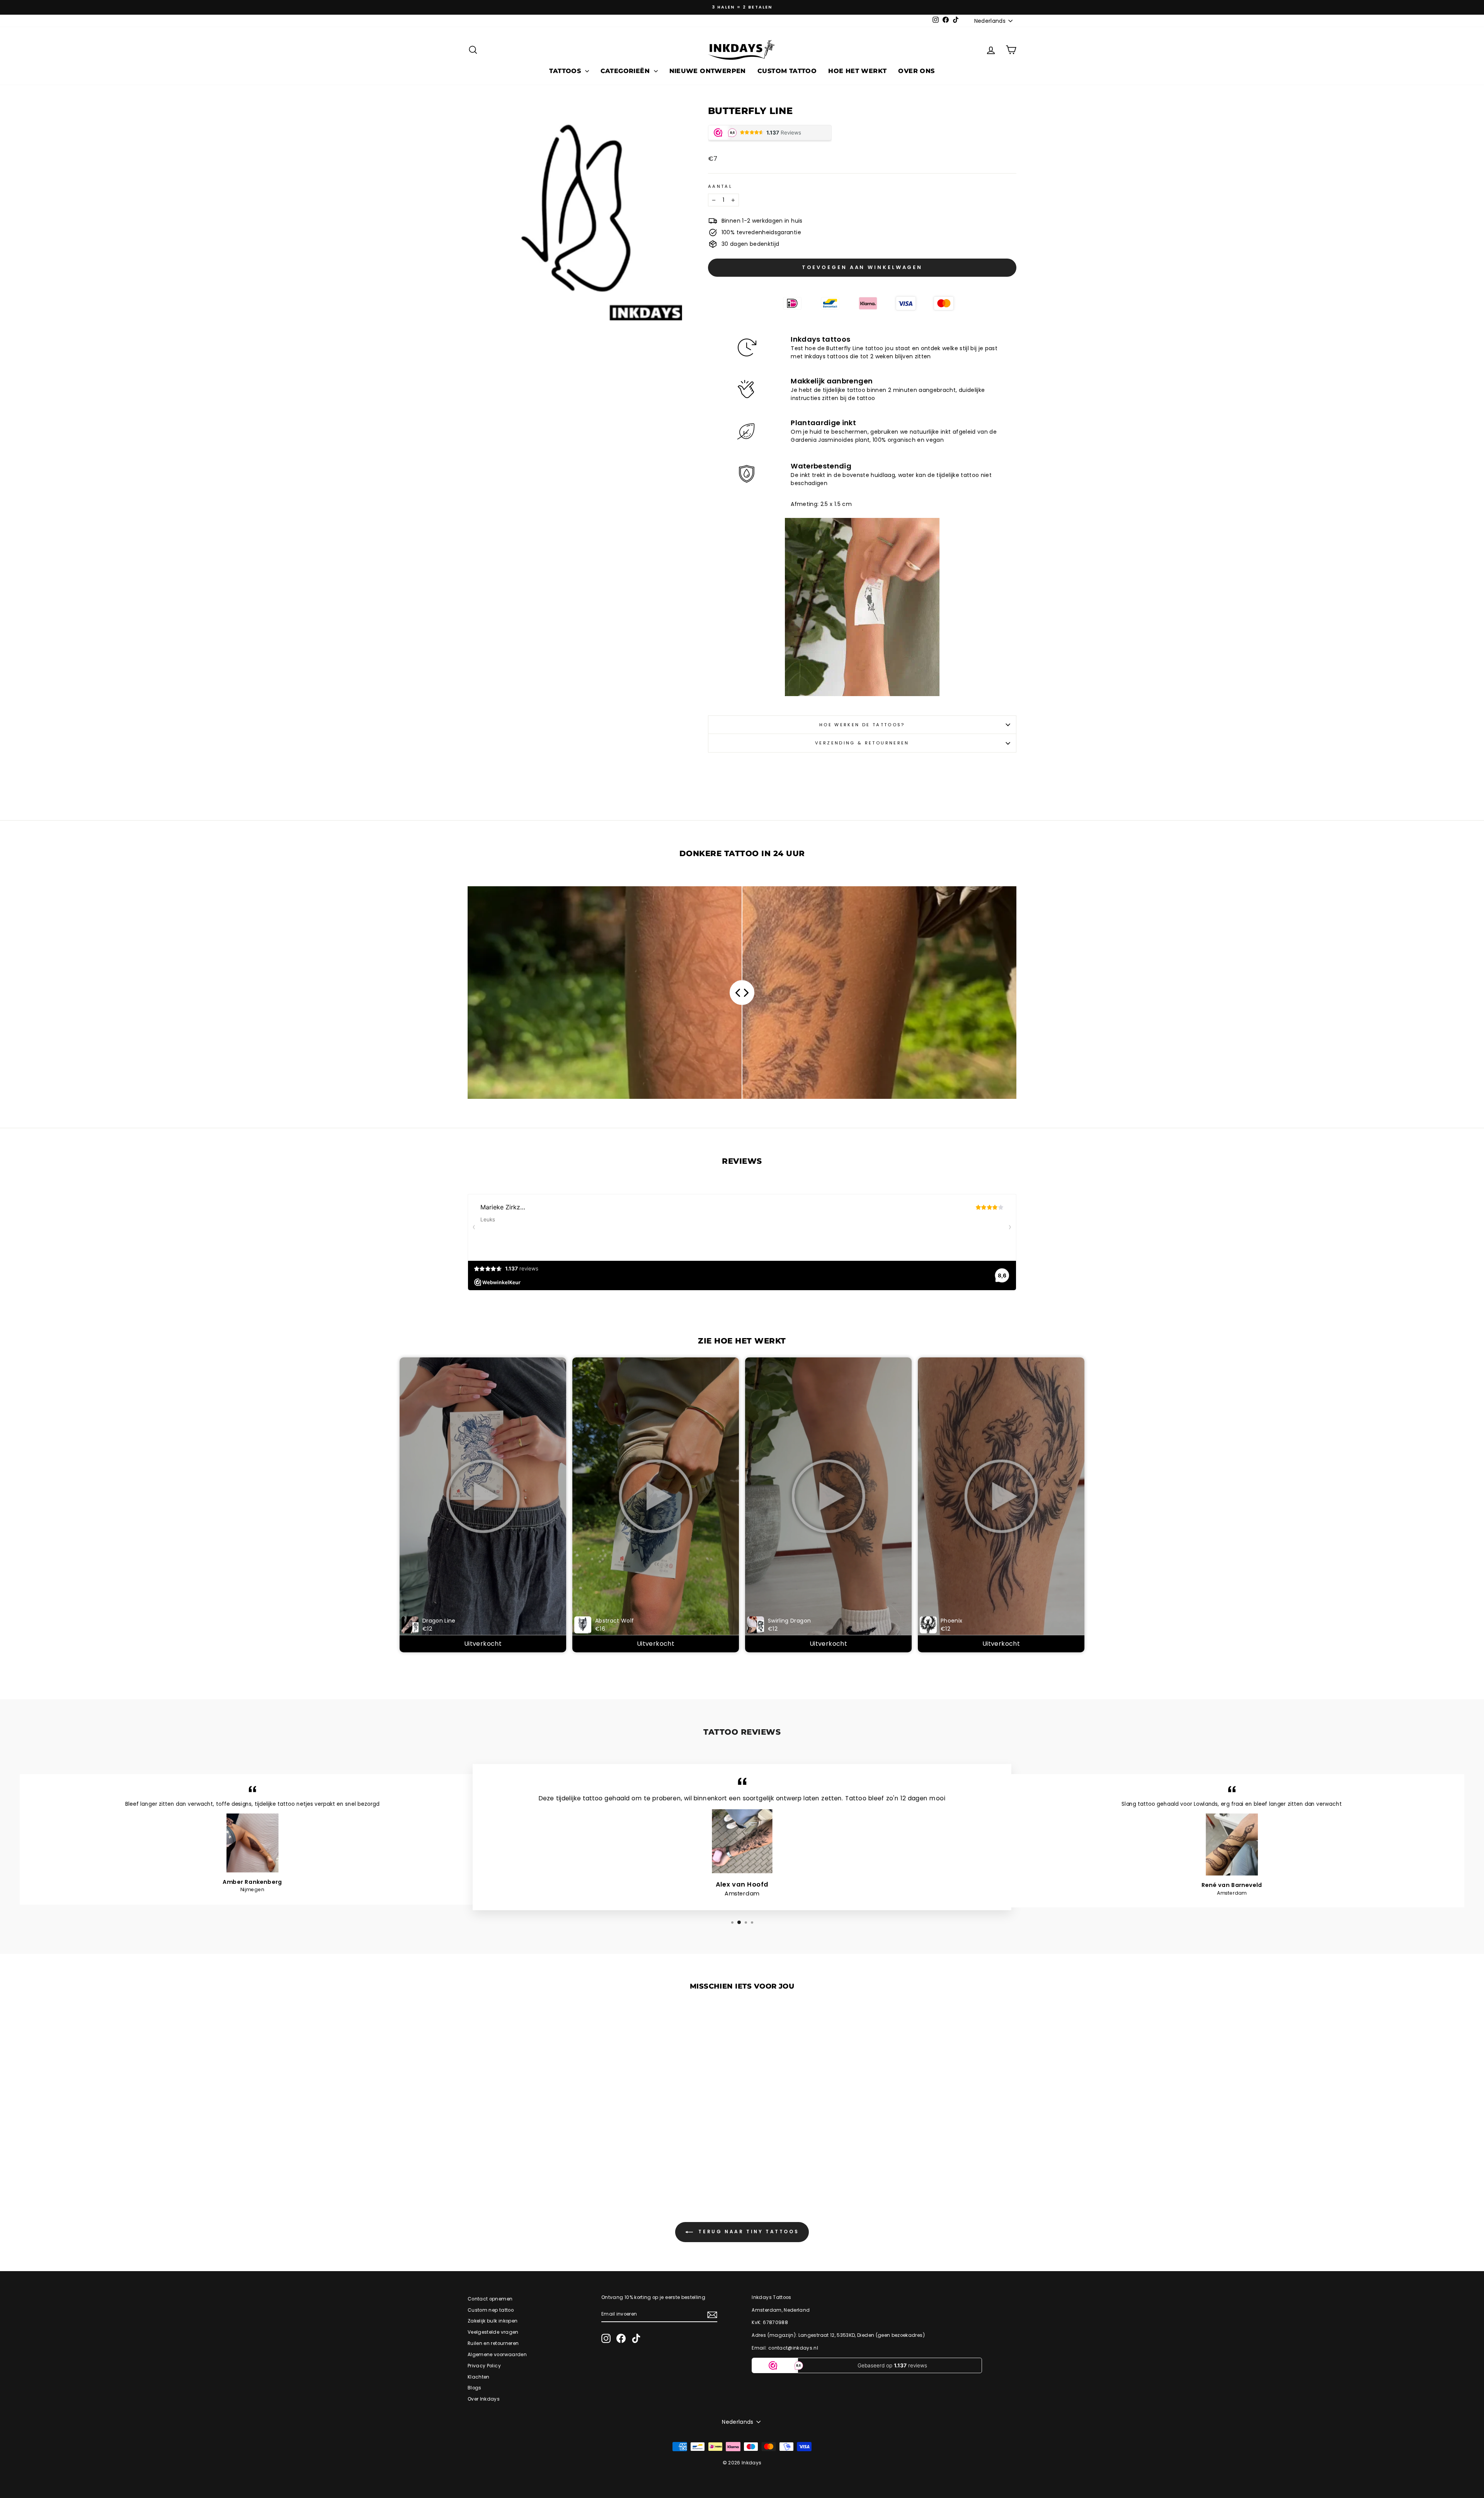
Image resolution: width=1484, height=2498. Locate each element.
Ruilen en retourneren (493, 2343)
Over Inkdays (484, 2399)
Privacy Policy (484, 2366)
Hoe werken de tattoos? (862, 725)
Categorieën (626, 71)
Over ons (916, 71)
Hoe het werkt (857, 71)
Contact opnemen (490, 2299)
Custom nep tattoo (491, 2310)
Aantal (720, 186)
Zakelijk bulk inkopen (493, 2321)
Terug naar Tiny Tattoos (747, 2232)
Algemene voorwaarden (497, 2355)
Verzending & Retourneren (862, 743)
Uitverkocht (483, 1644)
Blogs (475, 2388)
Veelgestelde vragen (493, 2332)
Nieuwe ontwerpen (708, 71)
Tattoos (566, 71)
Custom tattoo (787, 71)
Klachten (479, 2377)
